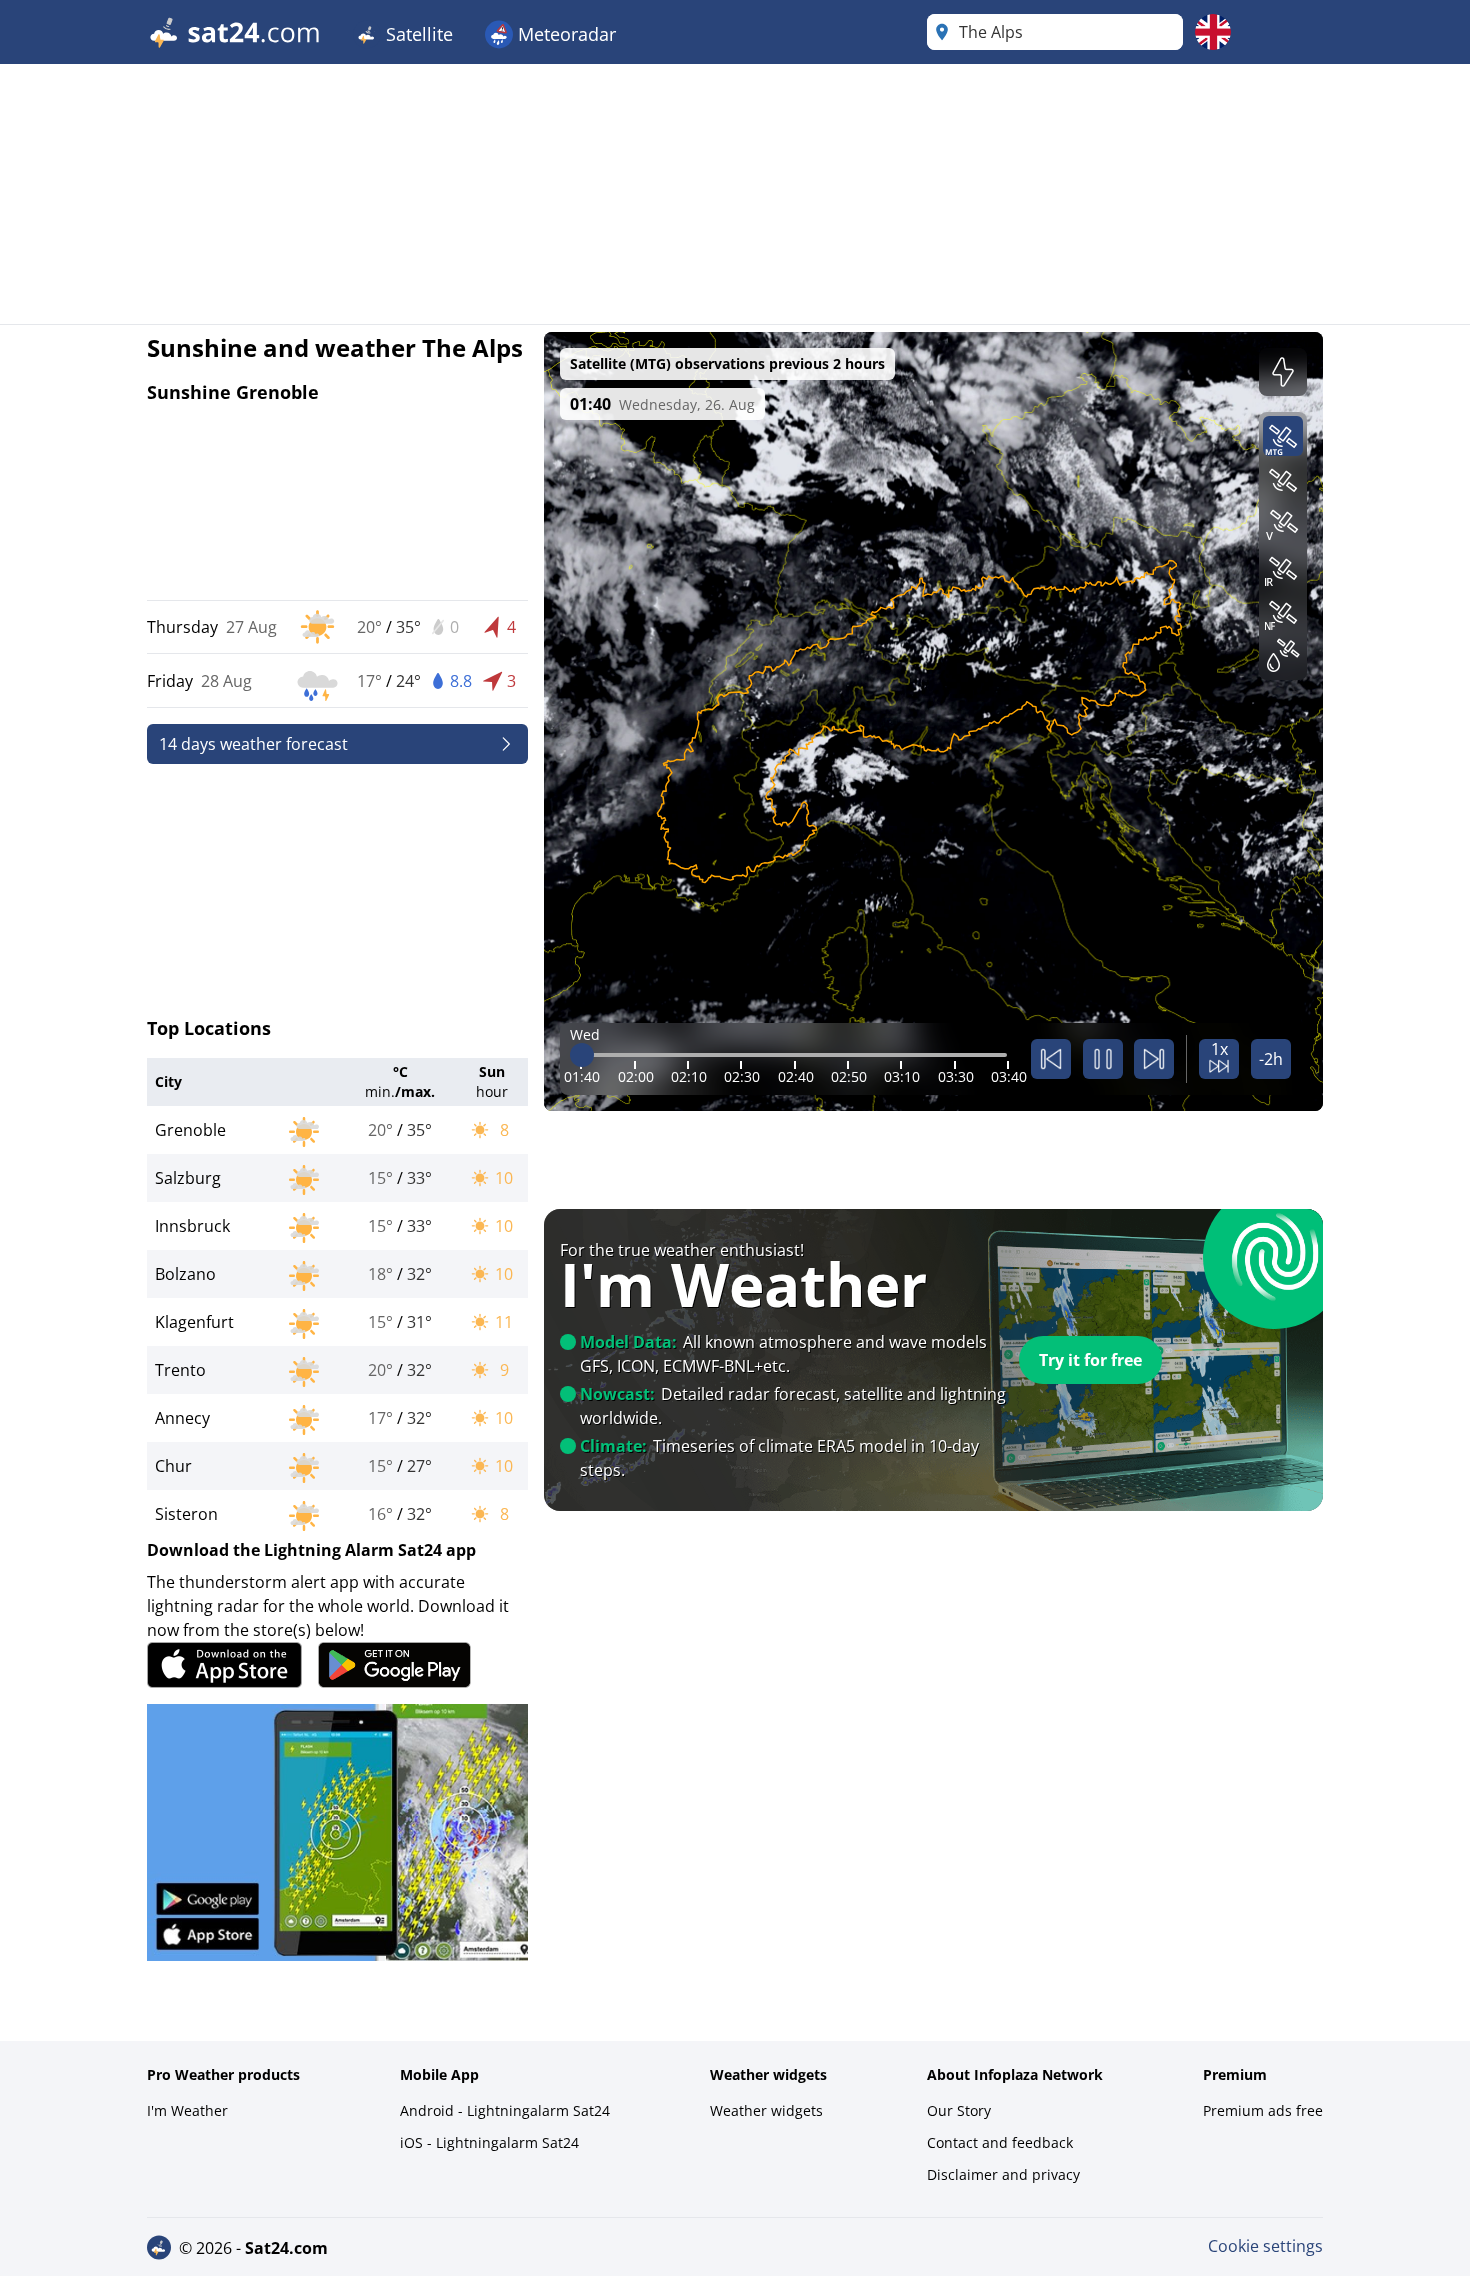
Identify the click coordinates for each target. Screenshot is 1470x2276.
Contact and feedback (1000, 2142)
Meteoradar (564, 34)
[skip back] (1051, 1059)
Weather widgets (766, 2110)
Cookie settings (1265, 2246)
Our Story (959, 2110)
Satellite (417, 34)
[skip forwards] (1154, 1059)
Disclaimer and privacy (1003, 2174)
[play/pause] (1103, 1059)
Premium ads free (1263, 2110)
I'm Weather (187, 2110)
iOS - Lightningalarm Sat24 (489, 2142)
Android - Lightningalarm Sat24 (505, 2110)
